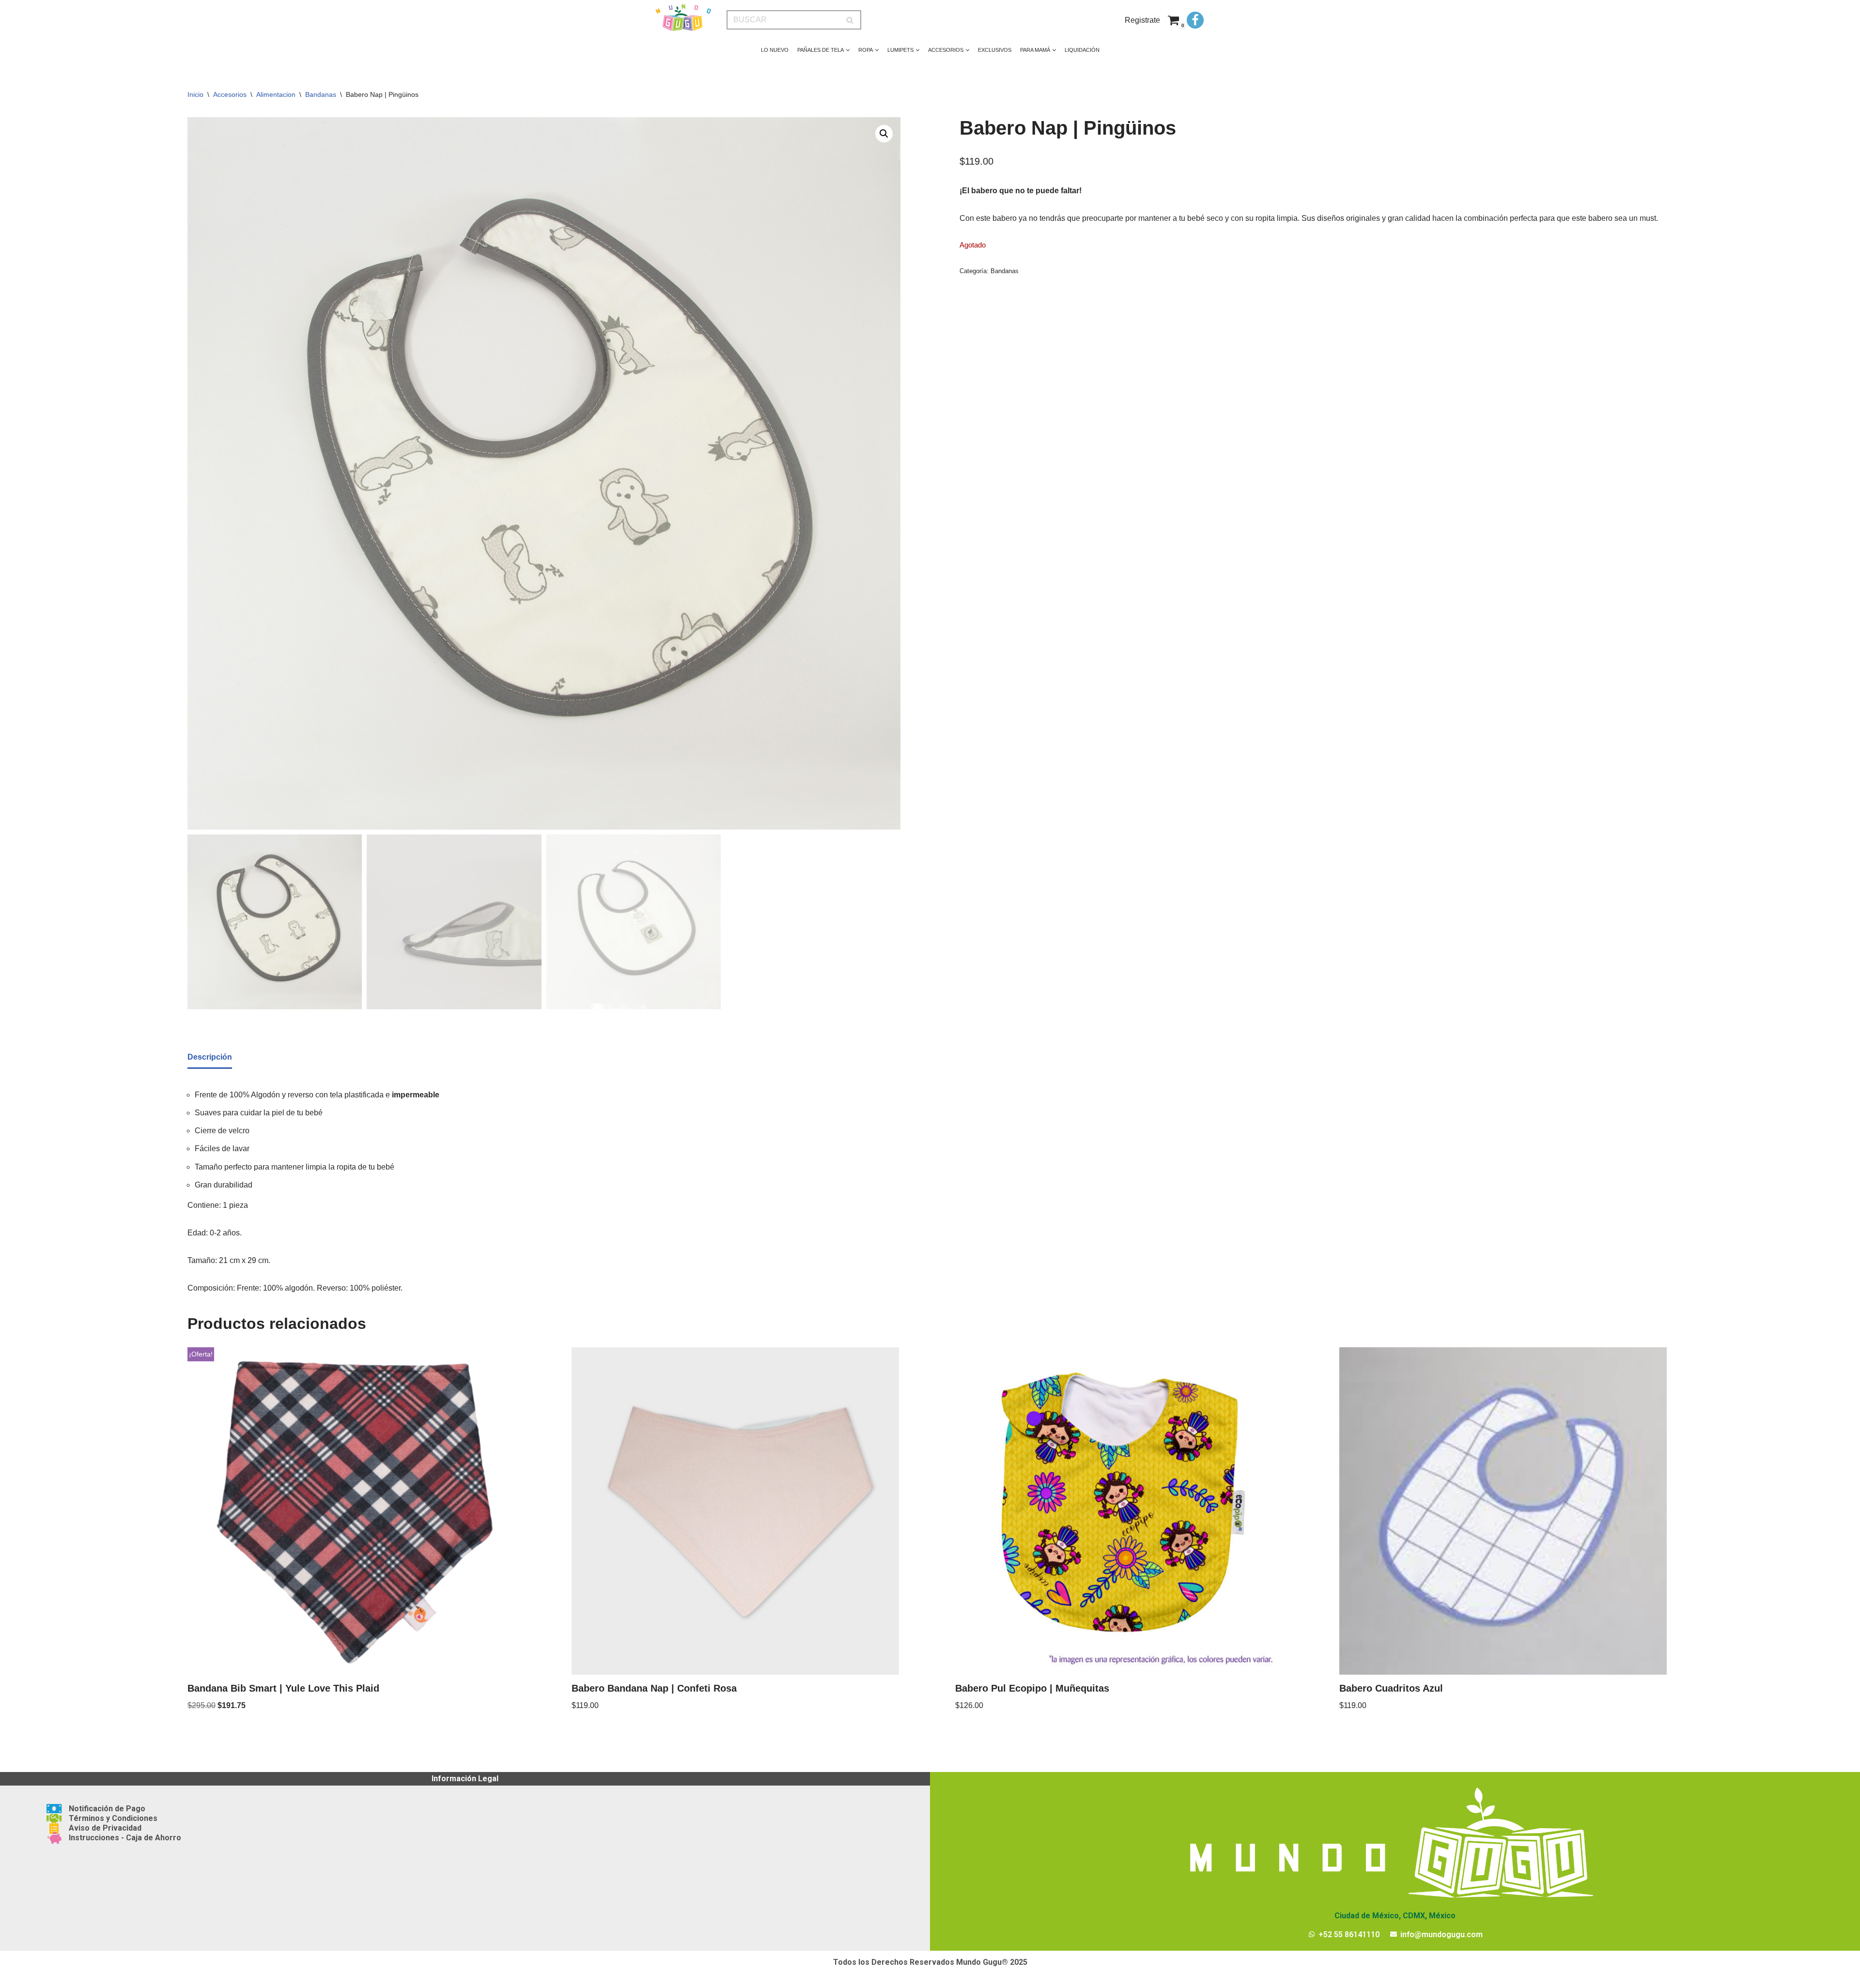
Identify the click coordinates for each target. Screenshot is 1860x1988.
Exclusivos (995, 50)
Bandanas (321, 94)
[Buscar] (850, 20)
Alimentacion (276, 94)
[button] (848, 50)
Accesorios (230, 94)
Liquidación (1082, 50)
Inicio (195, 94)
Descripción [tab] (210, 1057)
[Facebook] (1195, 20)
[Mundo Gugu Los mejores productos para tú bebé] (683, 18)
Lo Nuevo (775, 50)
